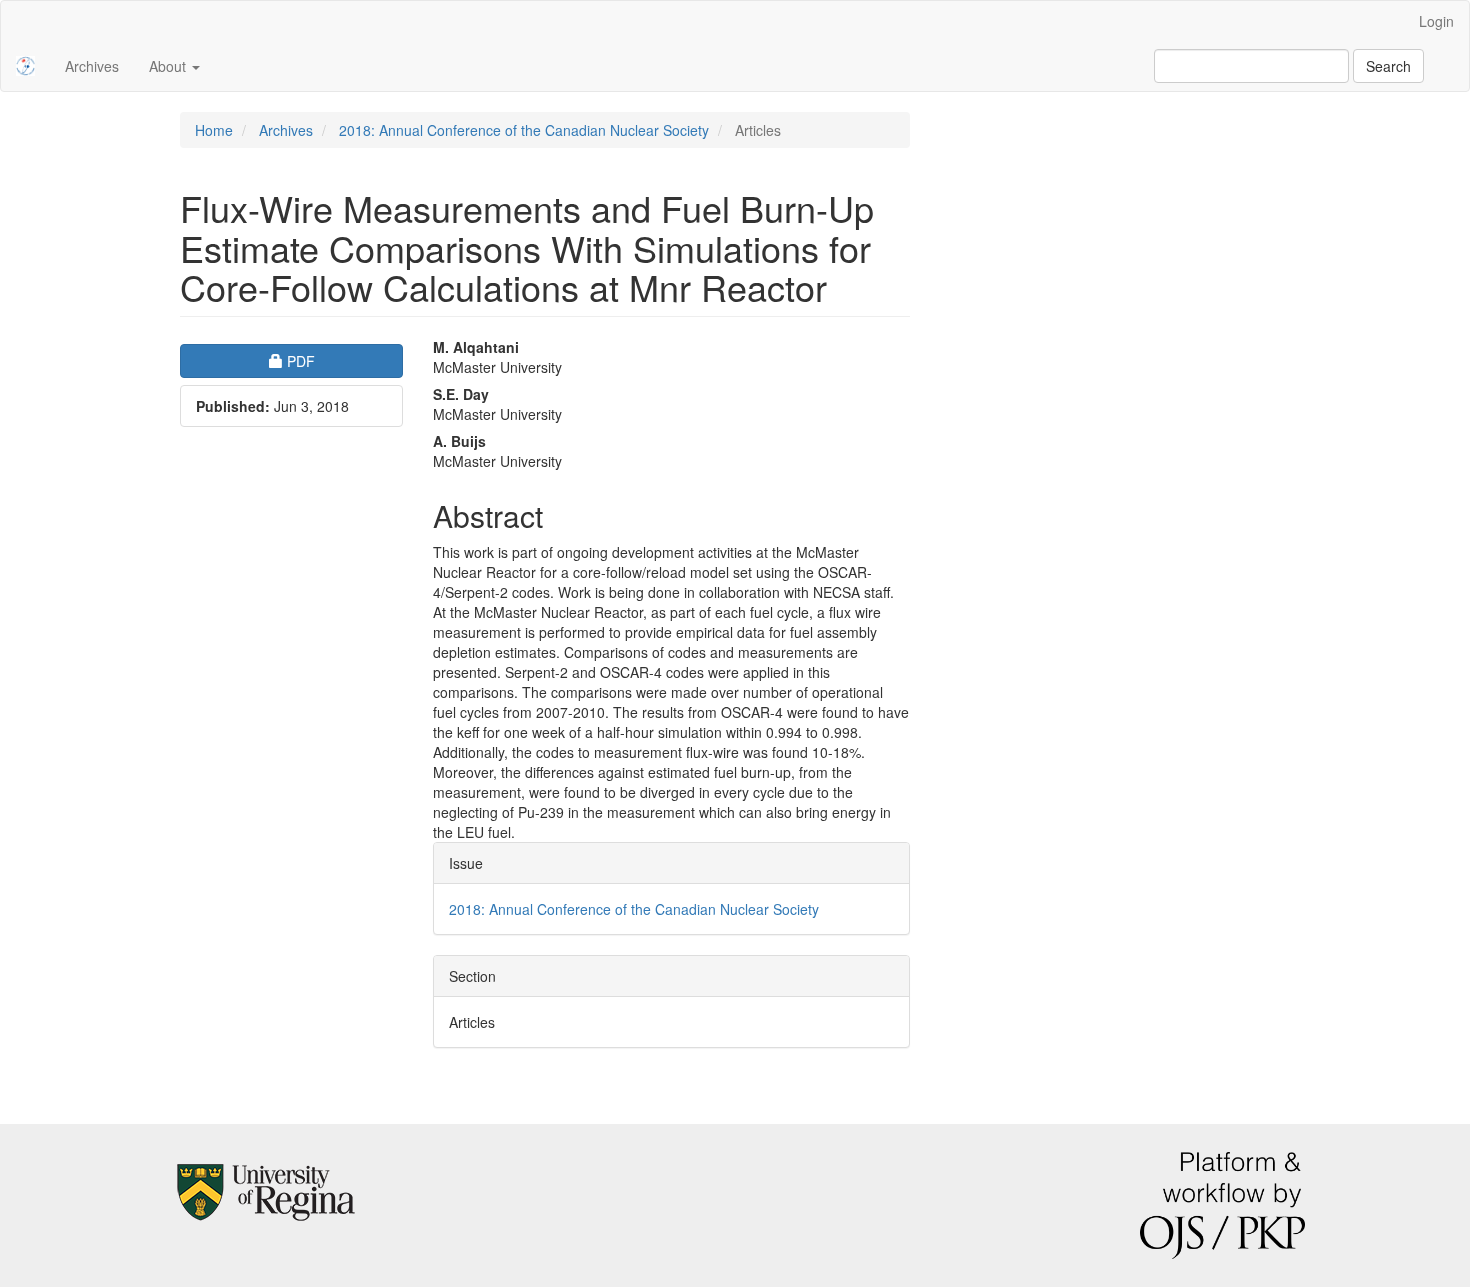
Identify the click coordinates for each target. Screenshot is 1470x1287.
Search (1388, 66)
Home (214, 130)
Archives (92, 66)
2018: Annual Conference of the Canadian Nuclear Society (524, 130)
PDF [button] (344, 360)
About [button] (169, 66)
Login (1436, 21)
